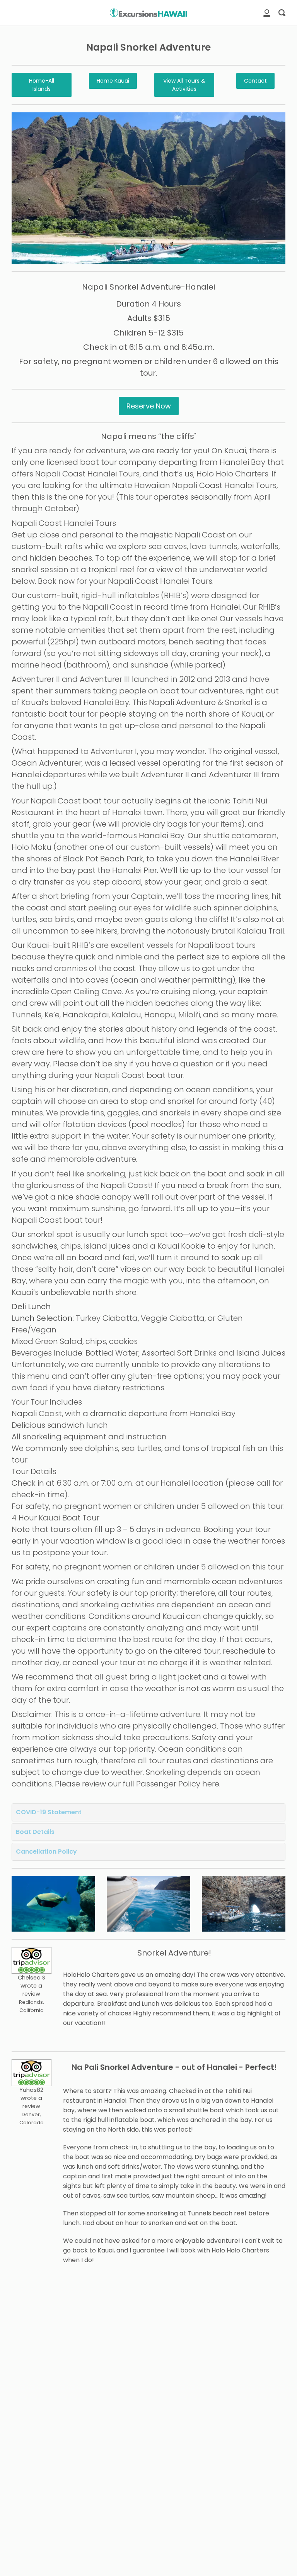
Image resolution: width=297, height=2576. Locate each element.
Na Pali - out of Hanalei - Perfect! (174, 2067)
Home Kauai (113, 81)
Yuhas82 (31, 2090)
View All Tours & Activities (184, 85)
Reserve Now (149, 406)
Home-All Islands (42, 85)
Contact (255, 81)
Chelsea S (32, 1978)
